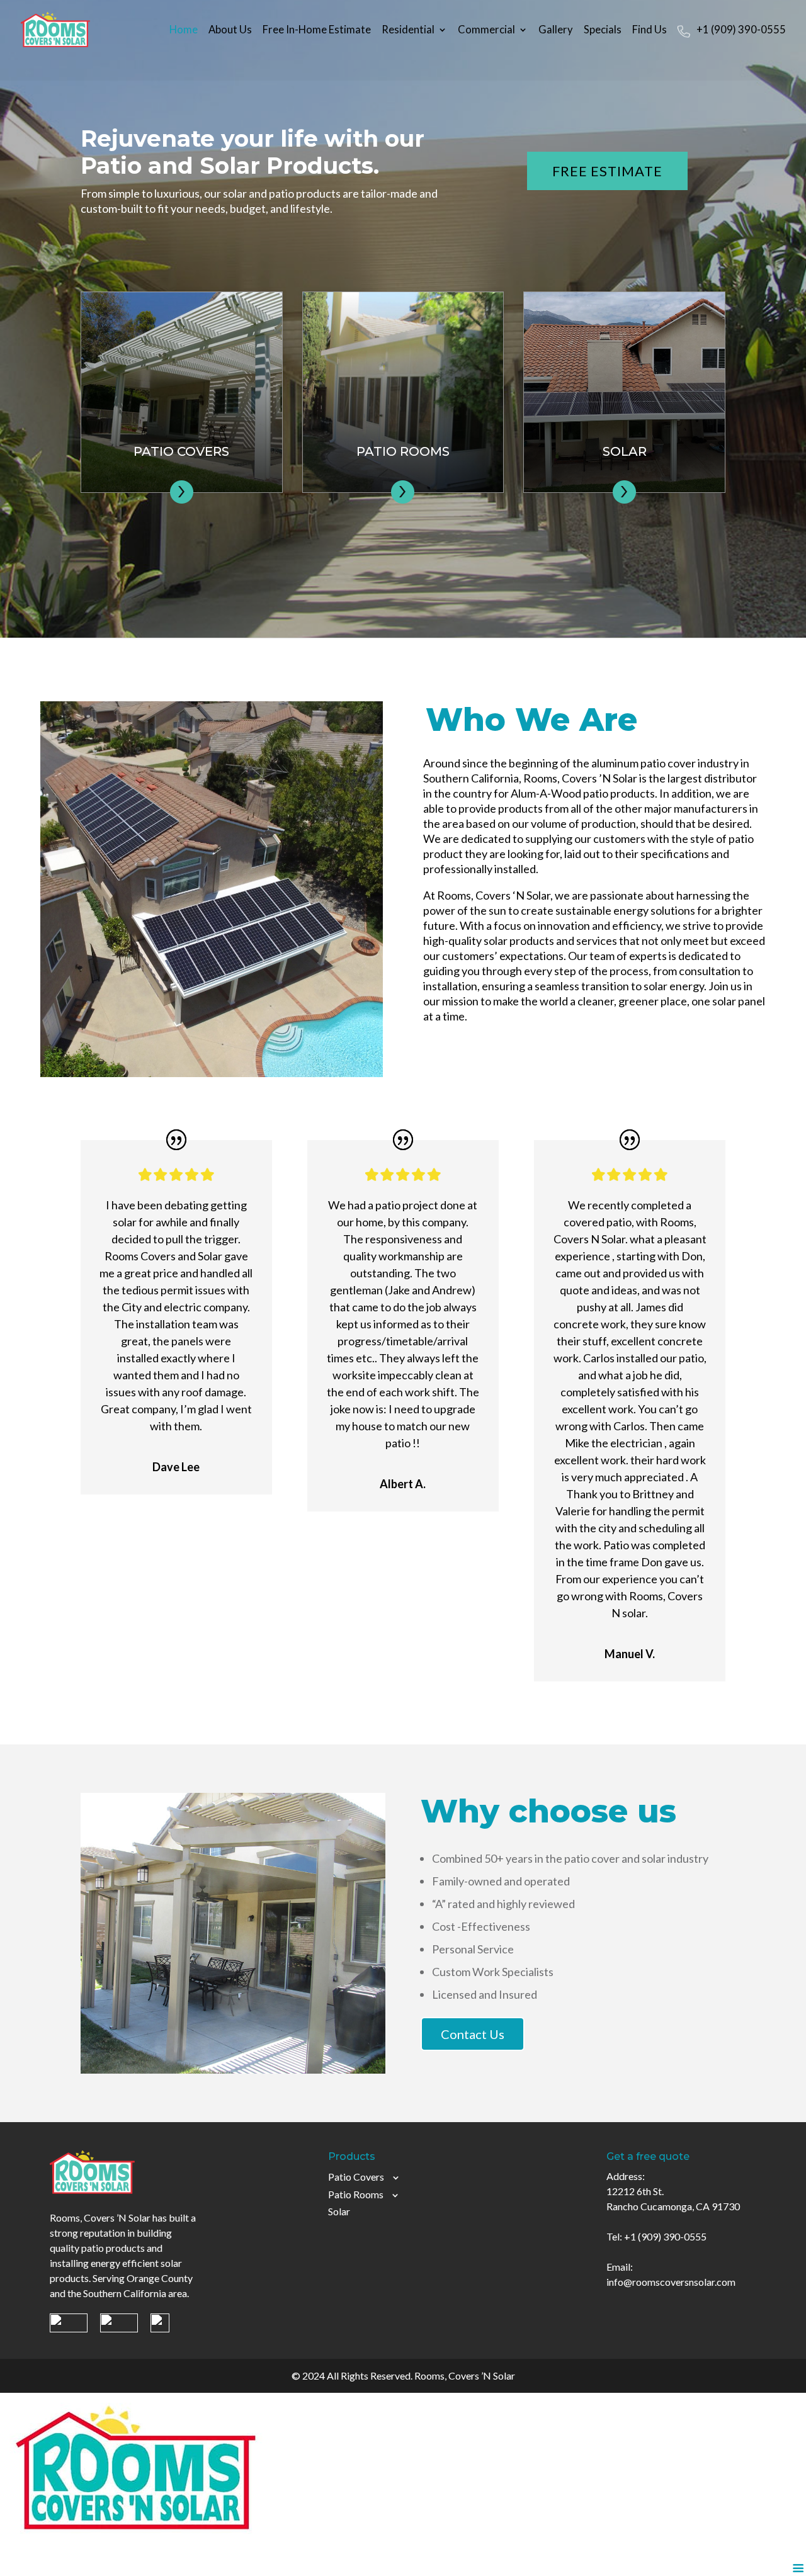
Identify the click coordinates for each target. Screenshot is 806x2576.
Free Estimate (607, 171)
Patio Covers (356, 2177)
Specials (603, 31)
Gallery (556, 31)
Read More (182, 404)
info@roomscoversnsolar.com (671, 2282)
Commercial (486, 31)
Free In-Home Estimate (317, 31)
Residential (408, 31)
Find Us (650, 31)
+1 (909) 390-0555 (741, 31)
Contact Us (473, 2034)
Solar (339, 2211)
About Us (230, 31)
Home (184, 31)
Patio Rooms (356, 2194)
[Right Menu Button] (798, 2568)
